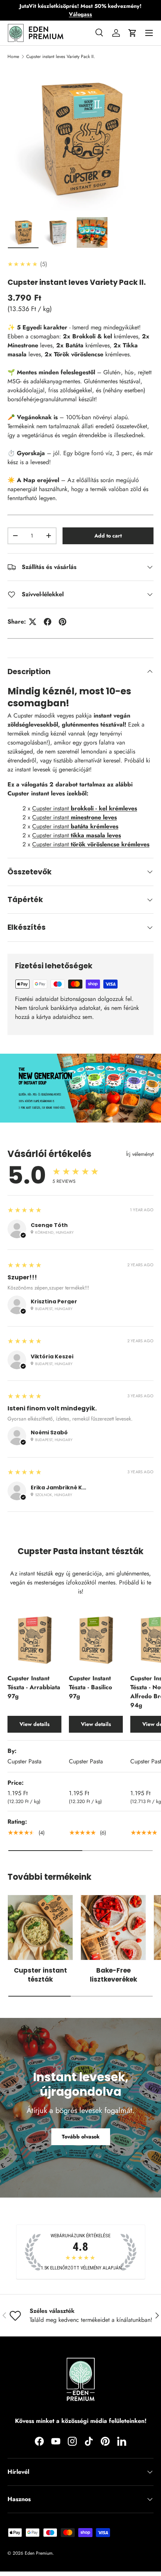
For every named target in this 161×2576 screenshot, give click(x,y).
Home (13, 57)
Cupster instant (85, 808)
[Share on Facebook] (48, 622)
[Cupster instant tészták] (40, 1928)
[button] (133, 33)
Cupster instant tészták (40, 1975)
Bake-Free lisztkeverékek (113, 1975)
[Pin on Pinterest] (63, 622)
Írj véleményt (140, 1154)
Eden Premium (39, 2553)
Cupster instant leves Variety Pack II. (61, 57)
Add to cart (108, 536)
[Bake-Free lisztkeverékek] (113, 1928)
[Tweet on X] (33, 622)
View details (34, 1724)
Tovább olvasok (81, 2137)
